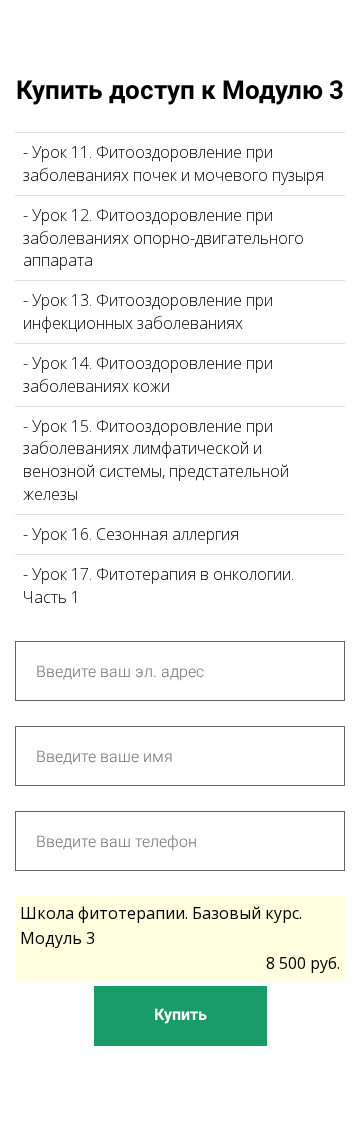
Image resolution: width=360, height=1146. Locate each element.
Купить (180, 1014)
